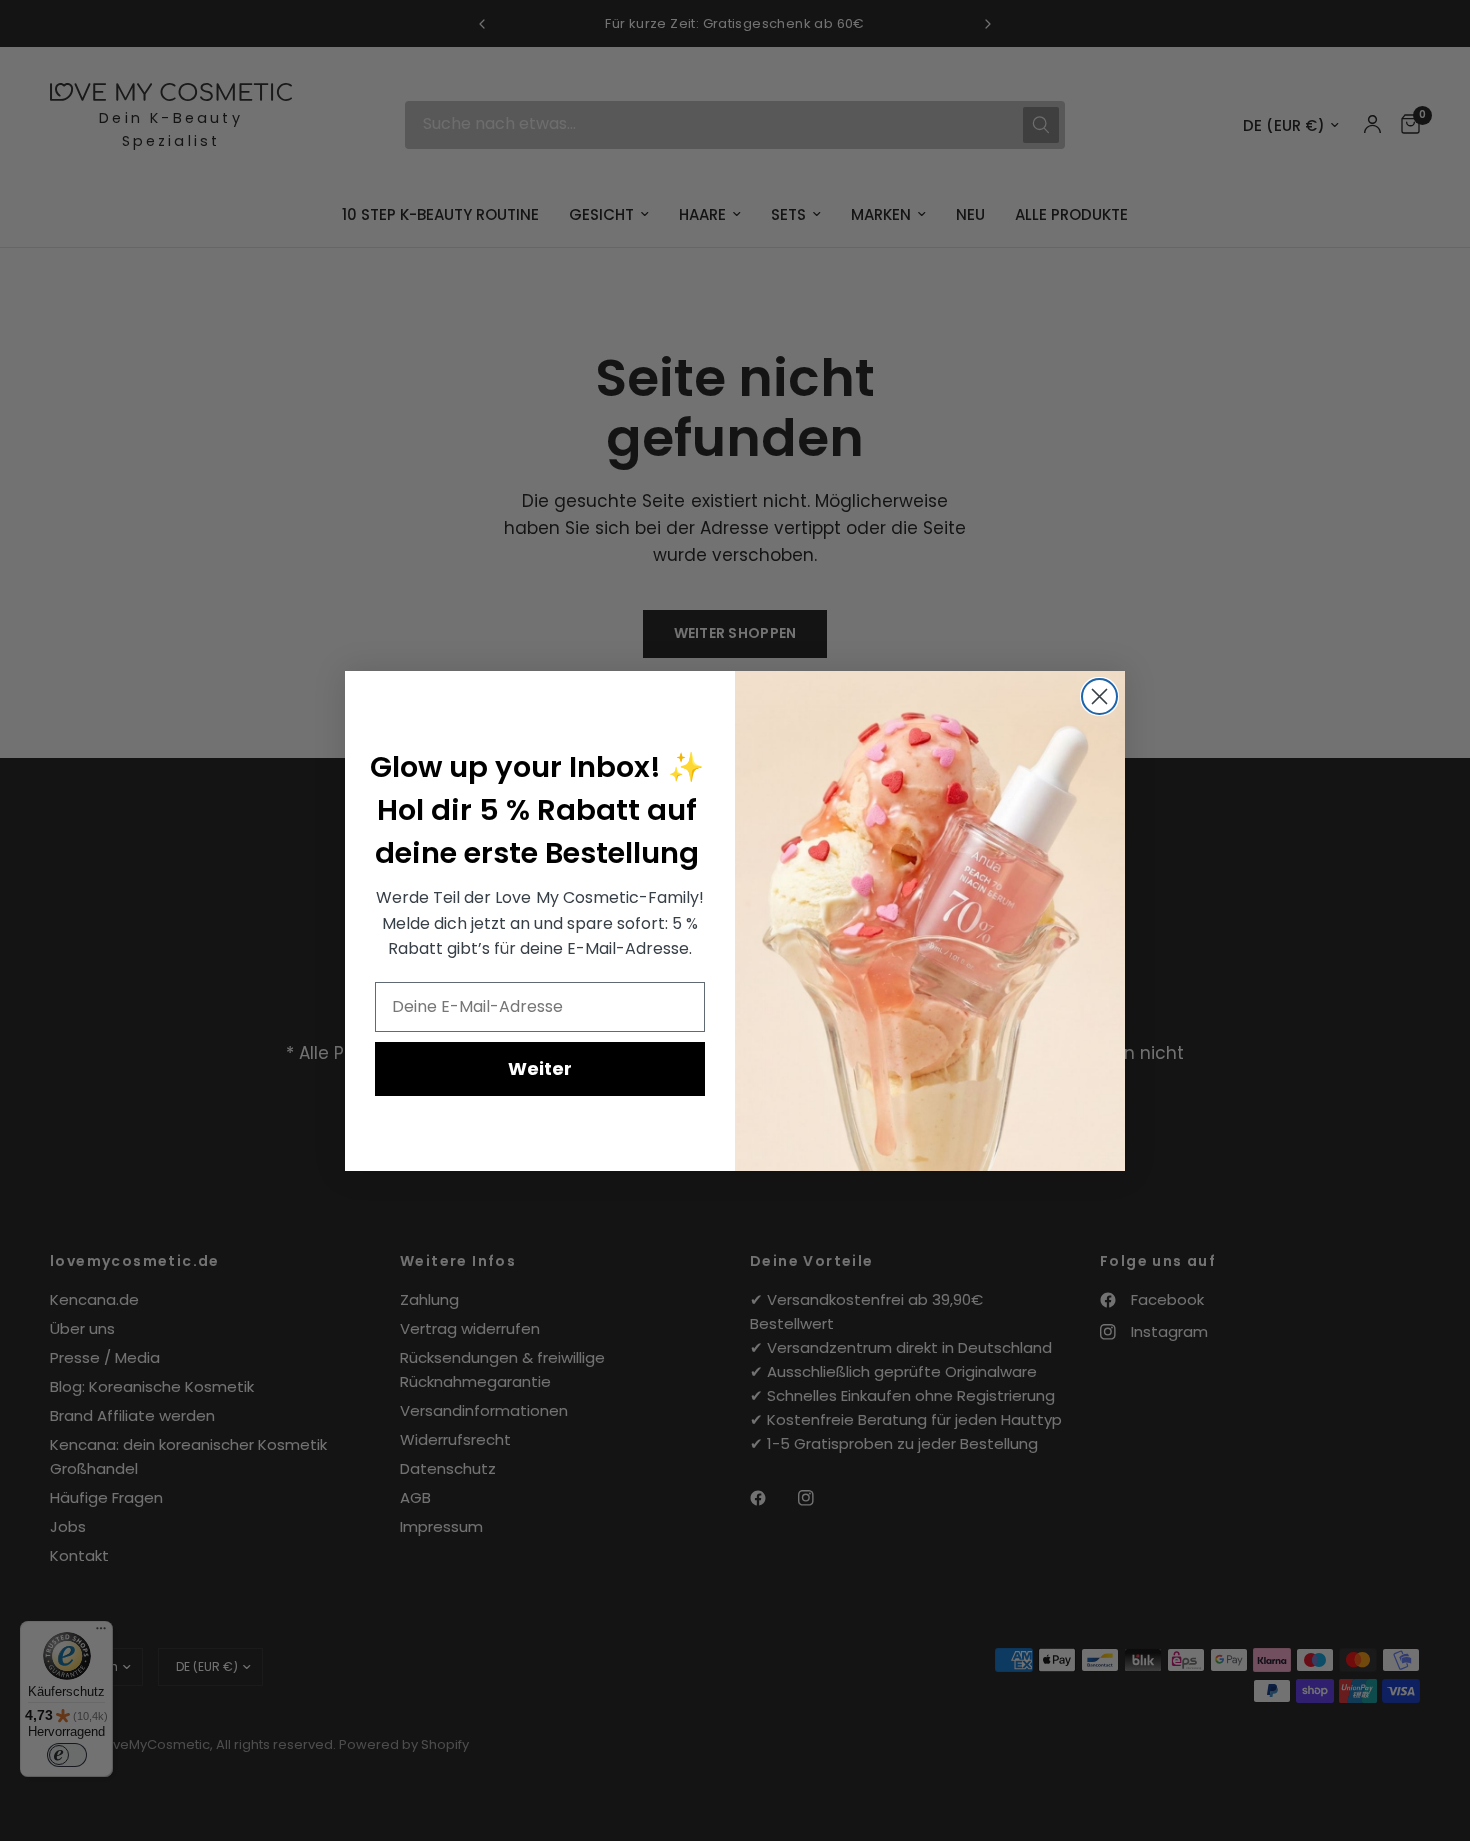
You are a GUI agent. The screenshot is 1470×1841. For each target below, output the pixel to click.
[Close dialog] (1099, 696)
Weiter (540, 1067)
